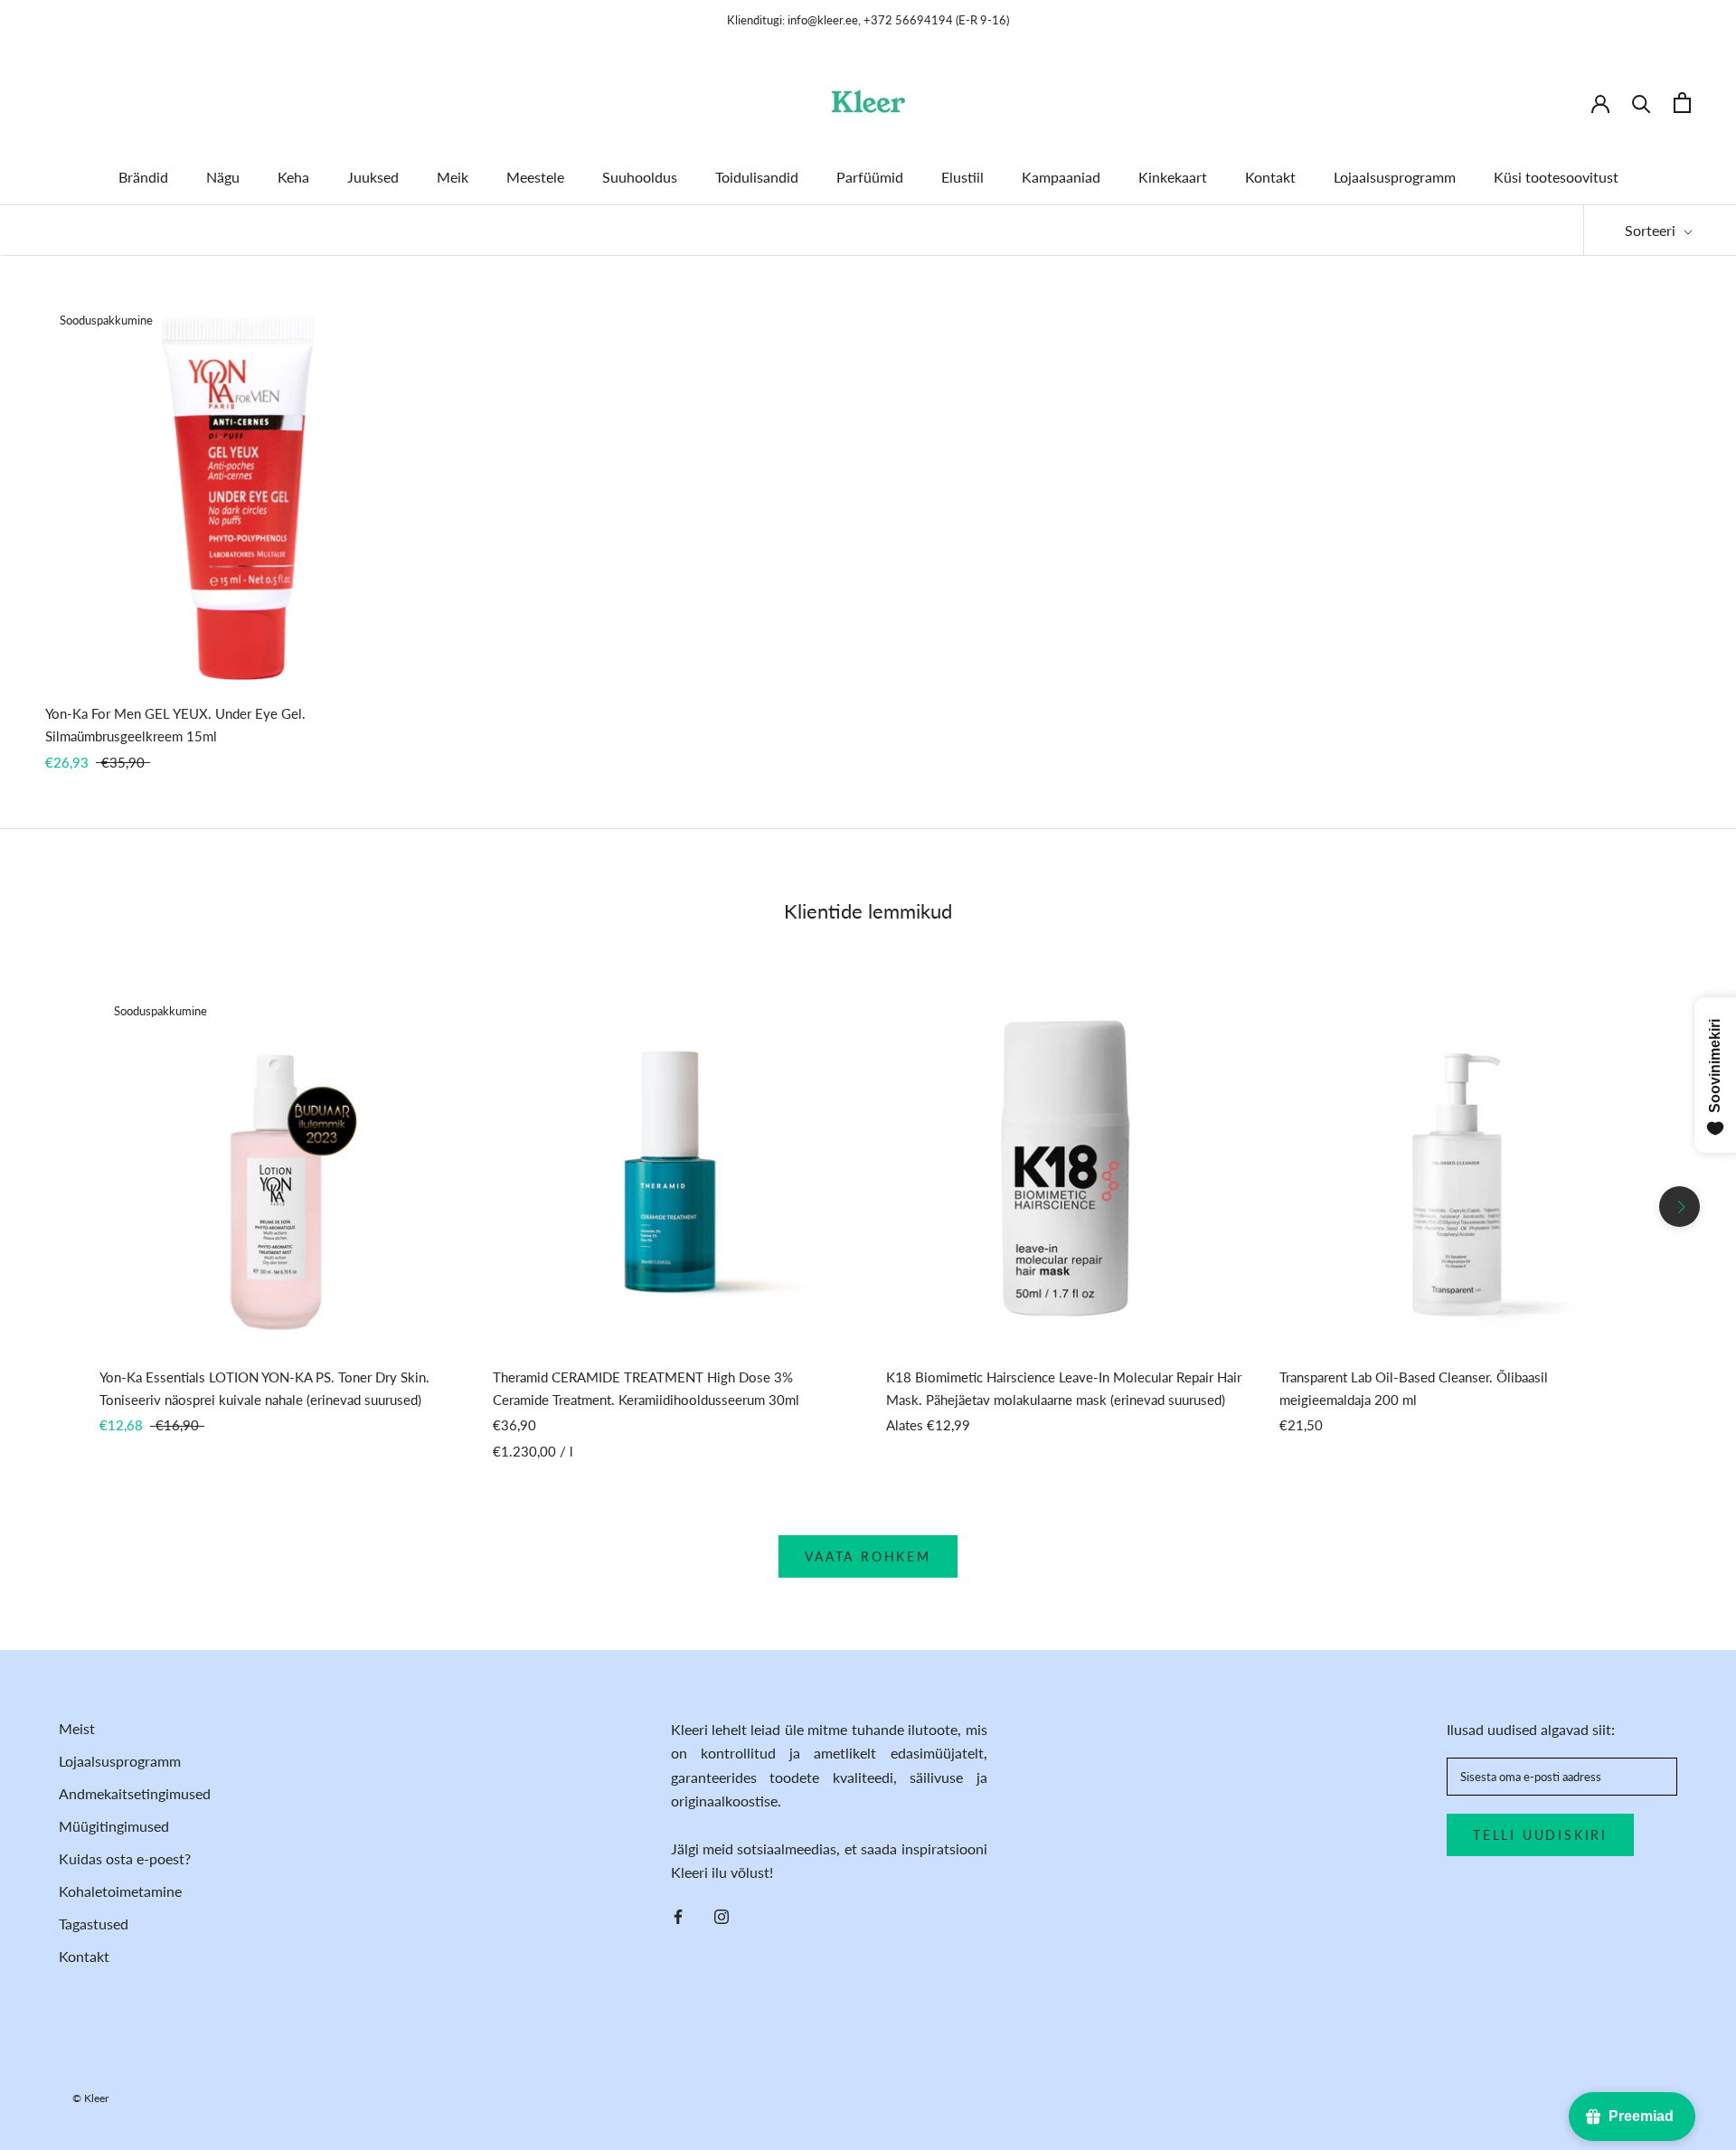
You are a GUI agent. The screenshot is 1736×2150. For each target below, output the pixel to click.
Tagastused (94, 1924)
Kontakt (1270, 177)
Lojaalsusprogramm (1395, 177)
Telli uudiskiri (1540, 1835)
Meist (77, 1728)
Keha (293, 177)
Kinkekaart (1173, 177)
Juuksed (373, 177)
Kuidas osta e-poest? (125, 1858)
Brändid (143, 177)
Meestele (535, 177)
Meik (453, 177)
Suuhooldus (640, 177)
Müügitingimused (114, 1826)
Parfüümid (870, 177)
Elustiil (962, 177)
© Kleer (90, 2098)
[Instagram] (722, 1915)
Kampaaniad (1061, 177)
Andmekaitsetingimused (135, 1793)
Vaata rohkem (868, 1556)
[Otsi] (1642, 103)
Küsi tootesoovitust (1556, 177)
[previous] (57, 1207)
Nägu (223, 177)
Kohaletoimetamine (120, 1891)
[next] (1679, 1207)
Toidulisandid (757, 177)
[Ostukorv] (1682, 103)
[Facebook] (678, 1915)
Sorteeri (1652, 230)
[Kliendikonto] (1600, 102)
